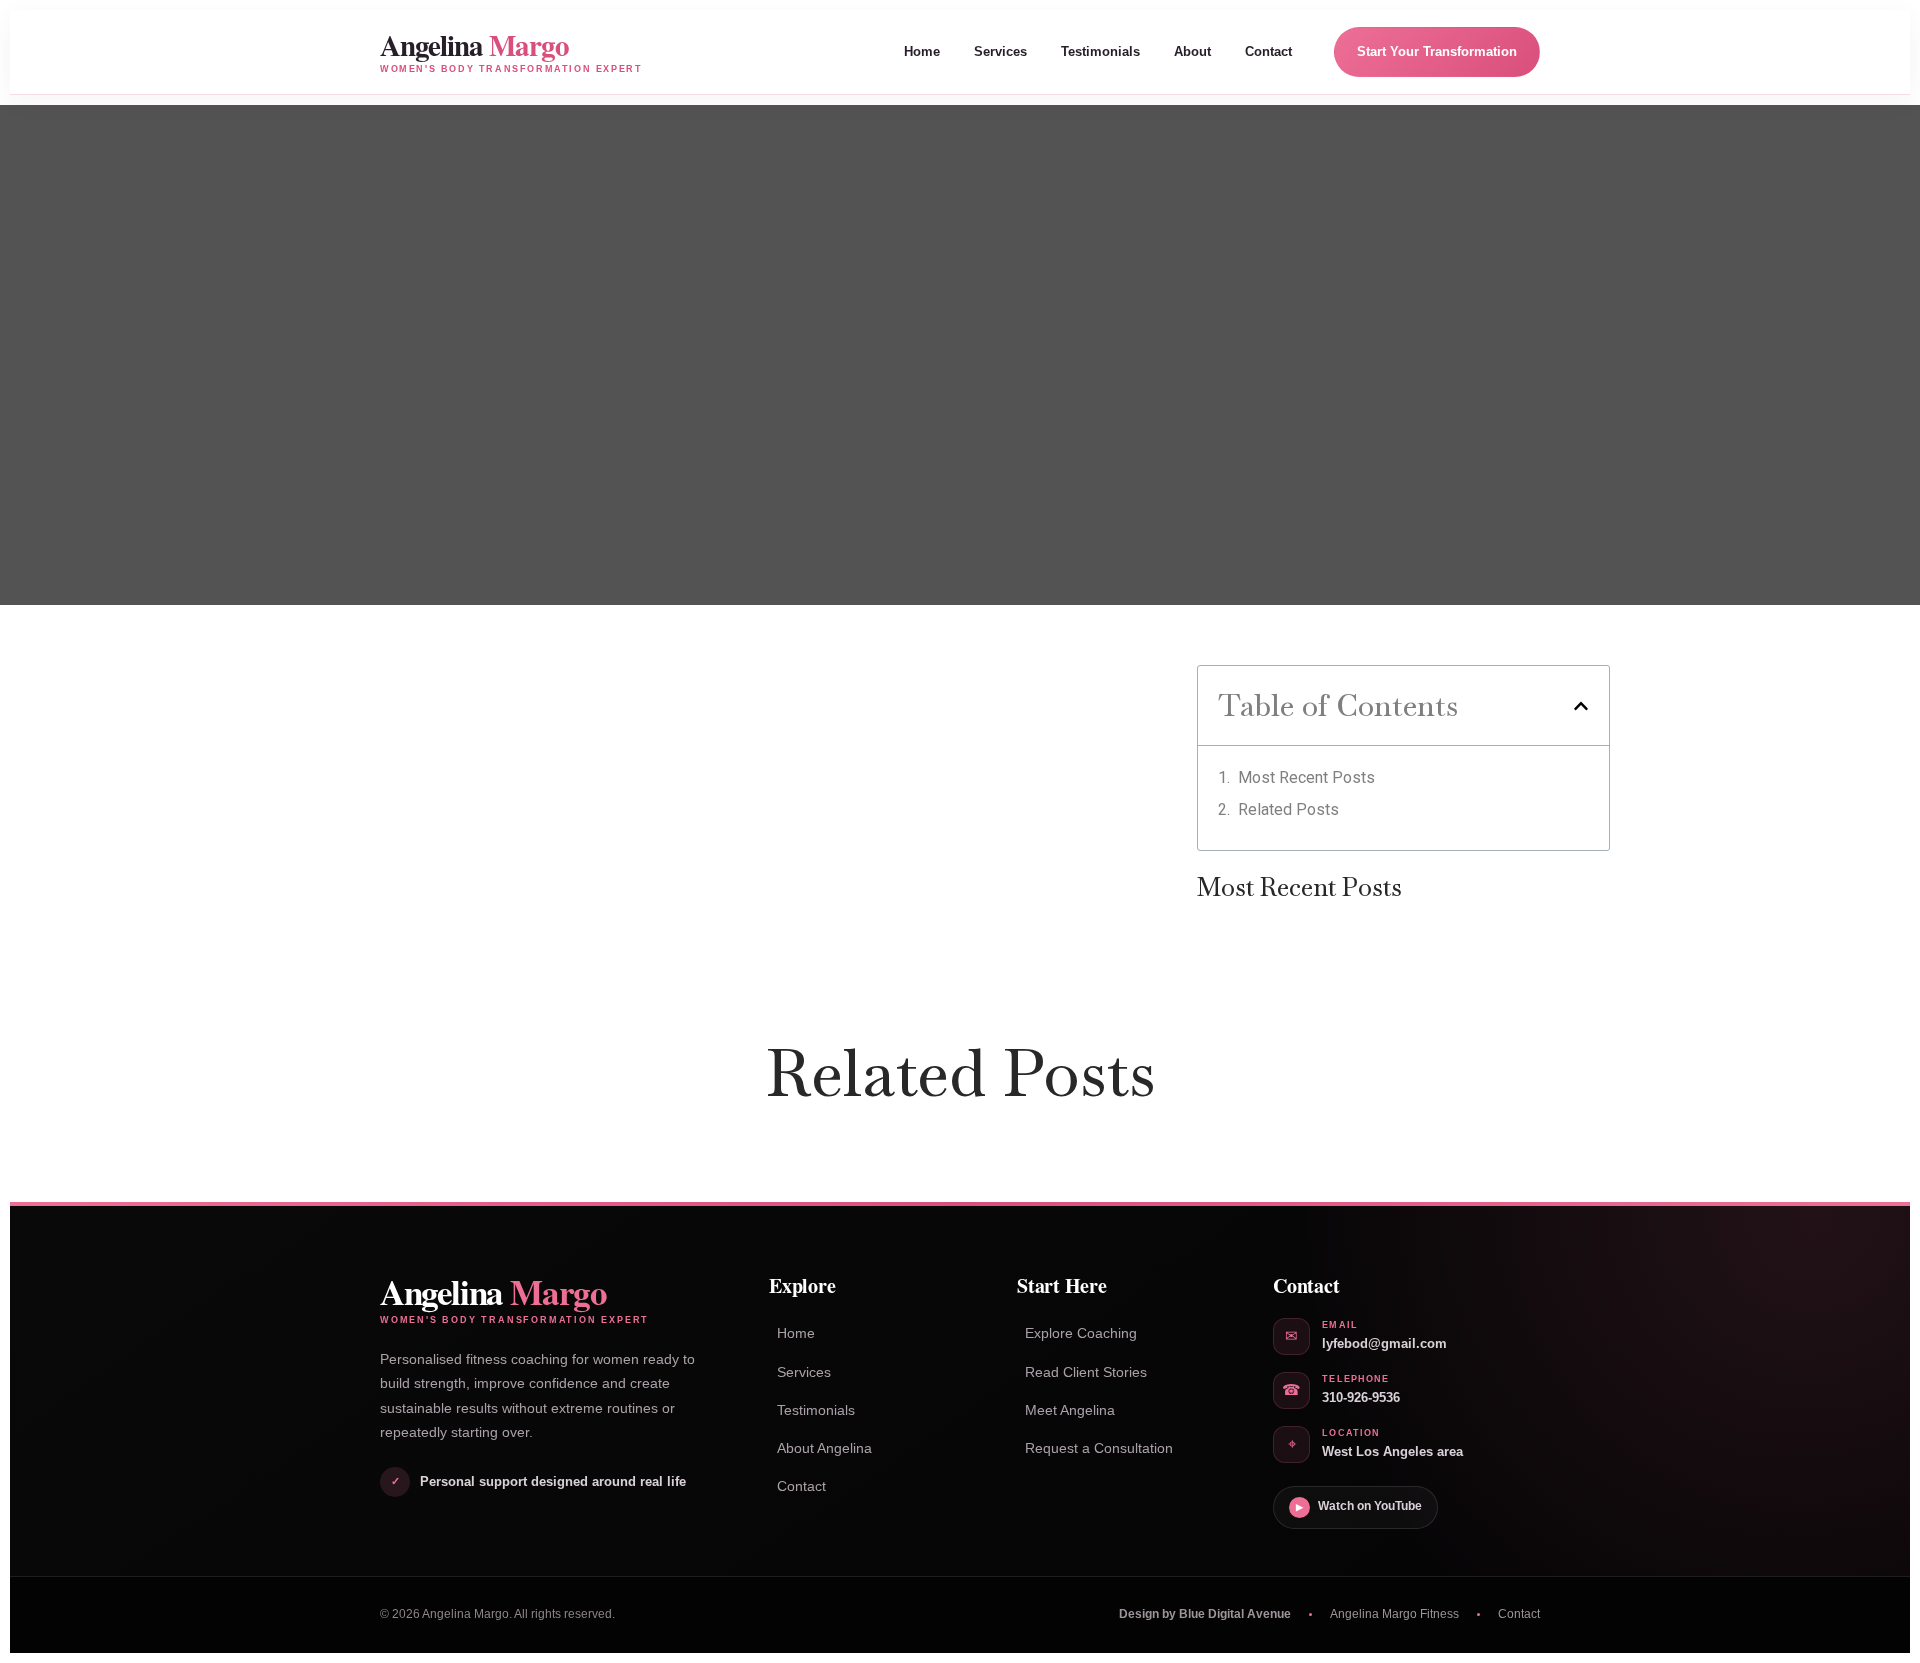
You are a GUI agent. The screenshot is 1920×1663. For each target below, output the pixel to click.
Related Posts (1288, 809)
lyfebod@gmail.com (1384, 1343)
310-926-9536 (1361, 1397)
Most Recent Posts (1306, 777)
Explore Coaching (1081, 1333)
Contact (1268, 51)
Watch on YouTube (1359, 1506)
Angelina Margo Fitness (1394, 1614)
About (1192, 51)
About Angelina (824, 1448)
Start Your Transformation (1437, 51)
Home (922, 51)
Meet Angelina (1070, 1410)
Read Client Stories (1086, 1372)
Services (1000, 51)
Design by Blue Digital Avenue (1205, 1614)
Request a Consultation (1099, 1448)
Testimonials (1100, 51)
